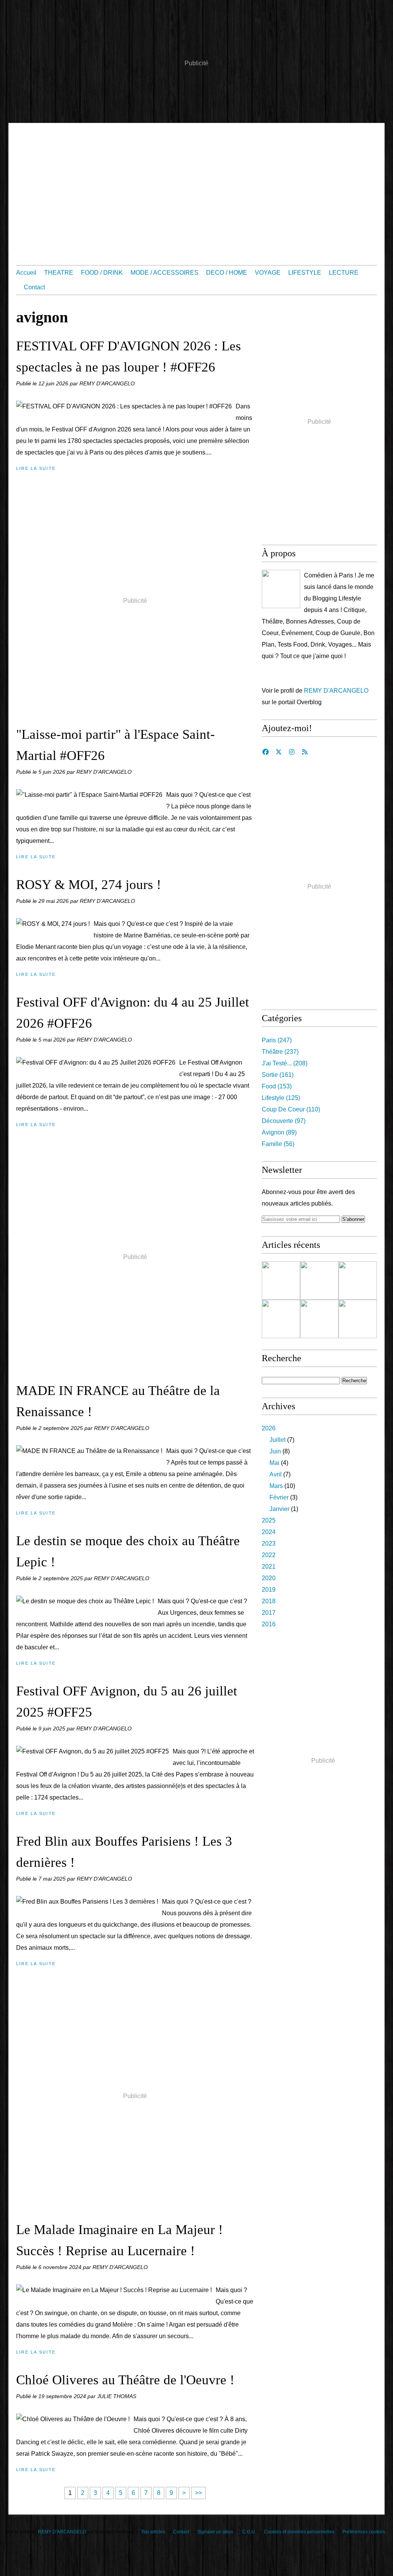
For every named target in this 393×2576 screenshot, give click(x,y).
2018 (269, 1601)
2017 (269, 1613)
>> (198, 2493)
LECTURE (344, 273)
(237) (280, 1052)
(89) (279, 1132)
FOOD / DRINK (102, 273)
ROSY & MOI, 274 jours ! (89, 885)
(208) (285, 1063)
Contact (34, 287)
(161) (278, 1075)
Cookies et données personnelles (299, 2532)
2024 (269, 1532)
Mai (274, 1463)
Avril (276, 1474)
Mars (276, 1486)
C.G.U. (249, 2532)
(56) (278, 1144)
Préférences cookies (364, 2532)
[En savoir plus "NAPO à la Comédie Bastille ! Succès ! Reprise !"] (319, 1281)
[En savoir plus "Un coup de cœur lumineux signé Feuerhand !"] (281, 1319)
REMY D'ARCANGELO (336, 691)
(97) (284, 1121)
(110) (291, 1109)
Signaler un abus (216, 2532)
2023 (269, 1543)
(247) (277, 1040)
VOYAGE (268, 273)
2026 (269, 1428)
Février (279, 1497)
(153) (277, 1086)
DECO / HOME (227, 273)
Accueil (26, 273)
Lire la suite (36, 468)
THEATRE (59, 273)
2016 (269, 1624)
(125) (281, 1098)
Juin (275, 1451)
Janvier (279, 1509)
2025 (269, 1520)
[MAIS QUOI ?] (281, 589)
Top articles (153, 2532)
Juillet (277, 1440)
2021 (269, 1567)
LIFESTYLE (305, 273)
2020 (269, 1578)
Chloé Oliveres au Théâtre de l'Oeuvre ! (125, 2380)
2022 (269, 1555)
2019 (269, 1590)
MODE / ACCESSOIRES (164, 273)
